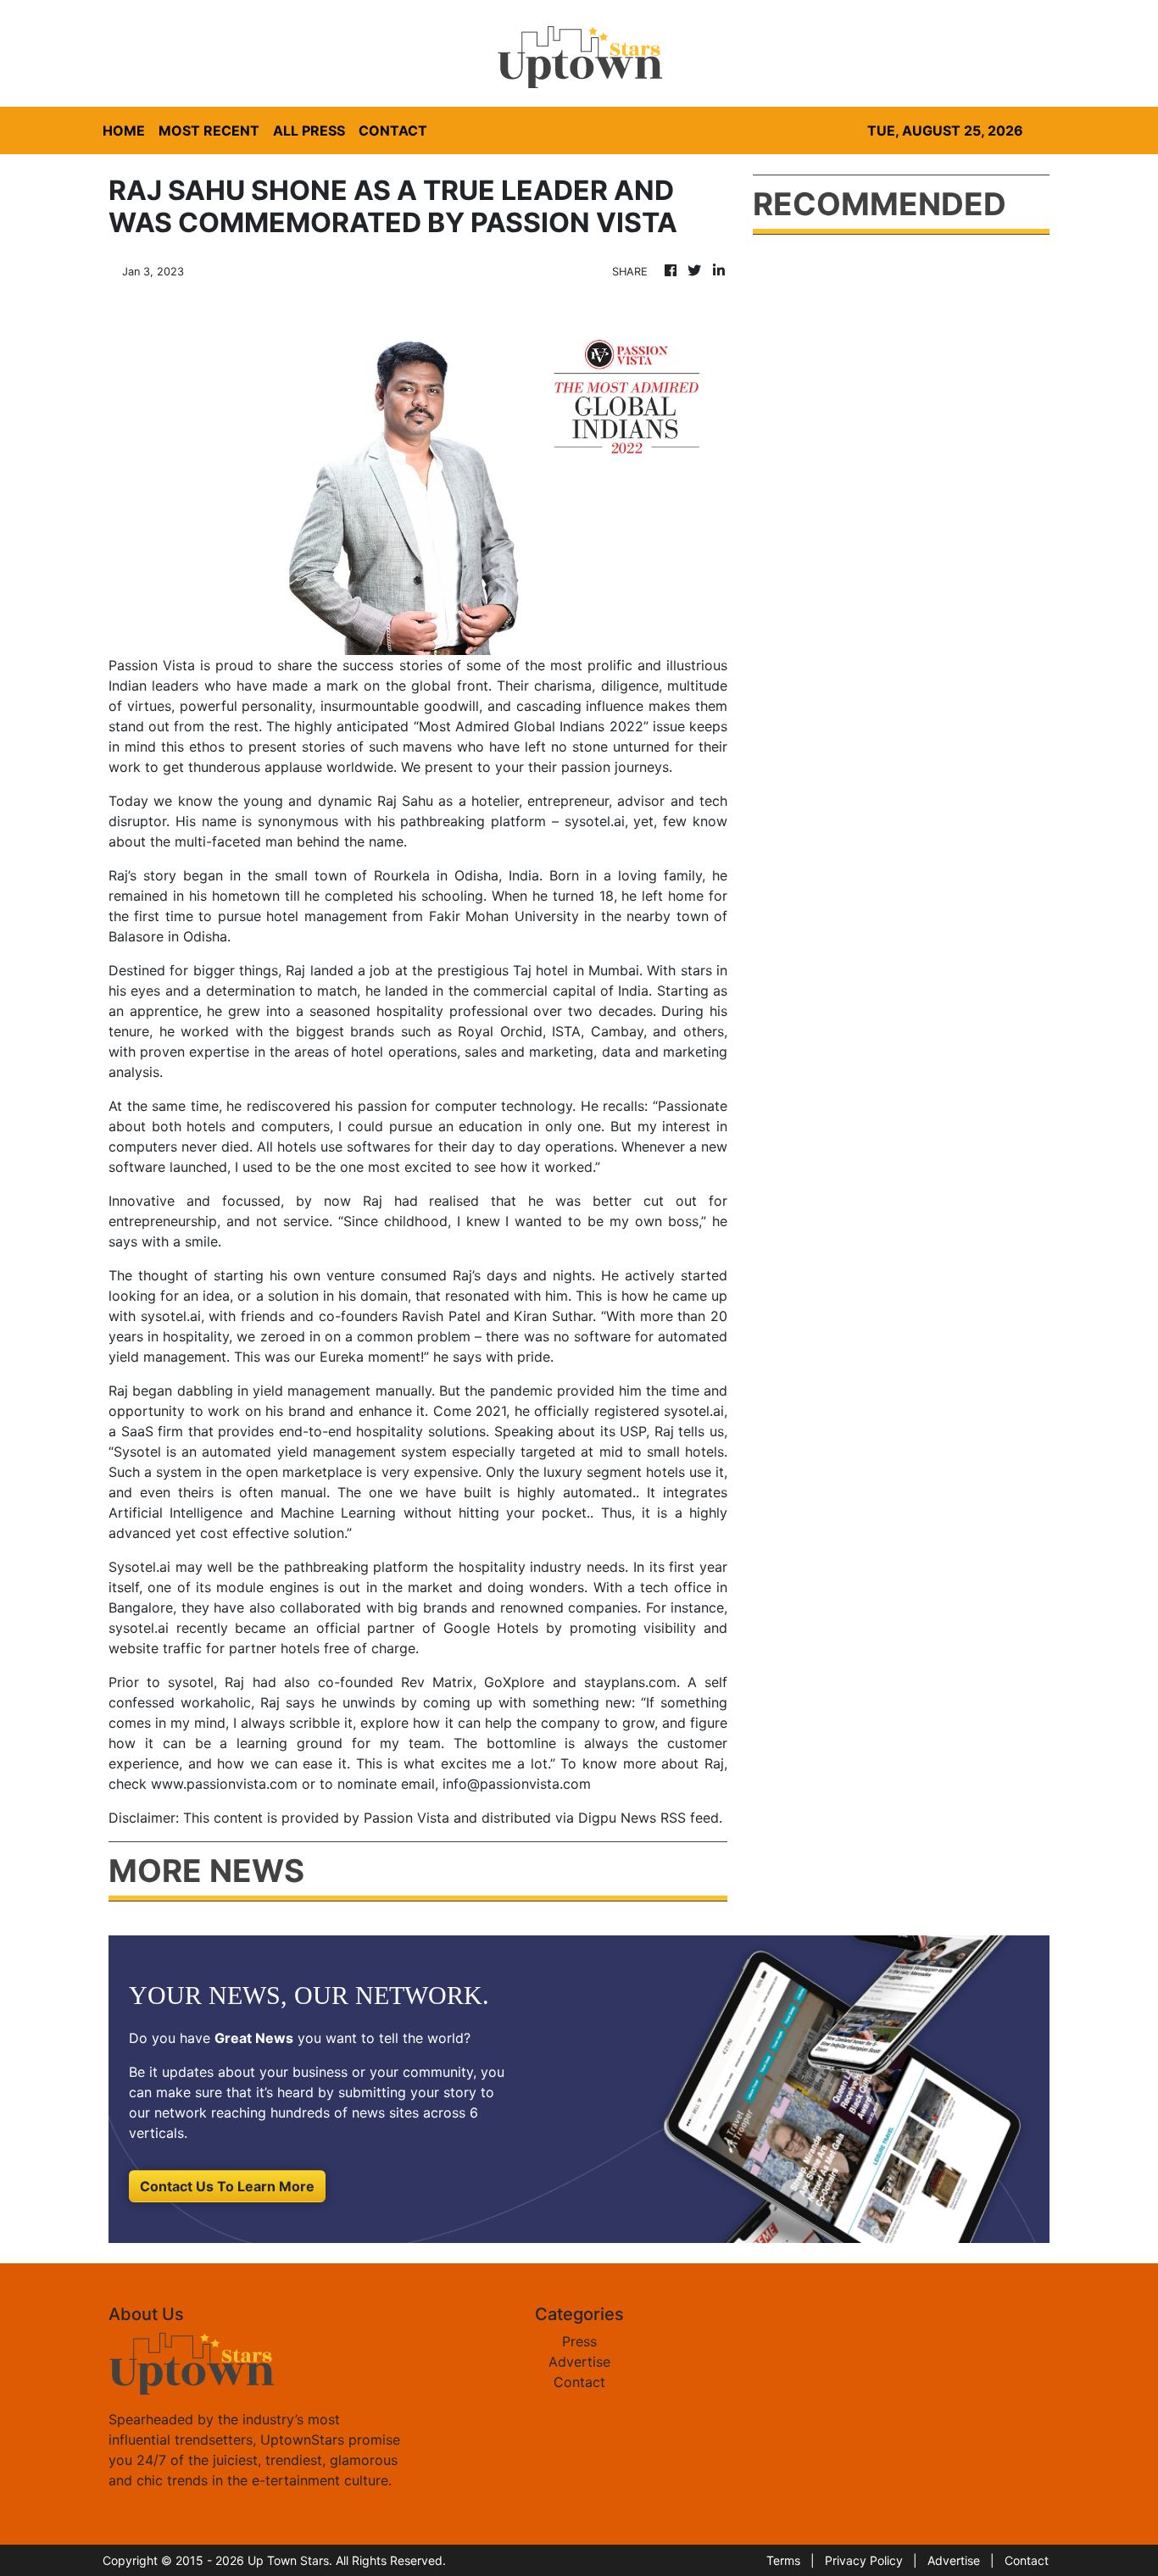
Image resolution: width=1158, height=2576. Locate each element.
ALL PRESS (309, 130)
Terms (783, 2560)
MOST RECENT (209, 130)
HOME (124, 130)
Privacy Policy (864, 2560)
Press (579, 2341)
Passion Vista (154, 665)
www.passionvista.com (222, 1784)
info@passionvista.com (517, 1784)
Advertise (579, 2362)
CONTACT (393, 130)
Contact (579, 2382)
